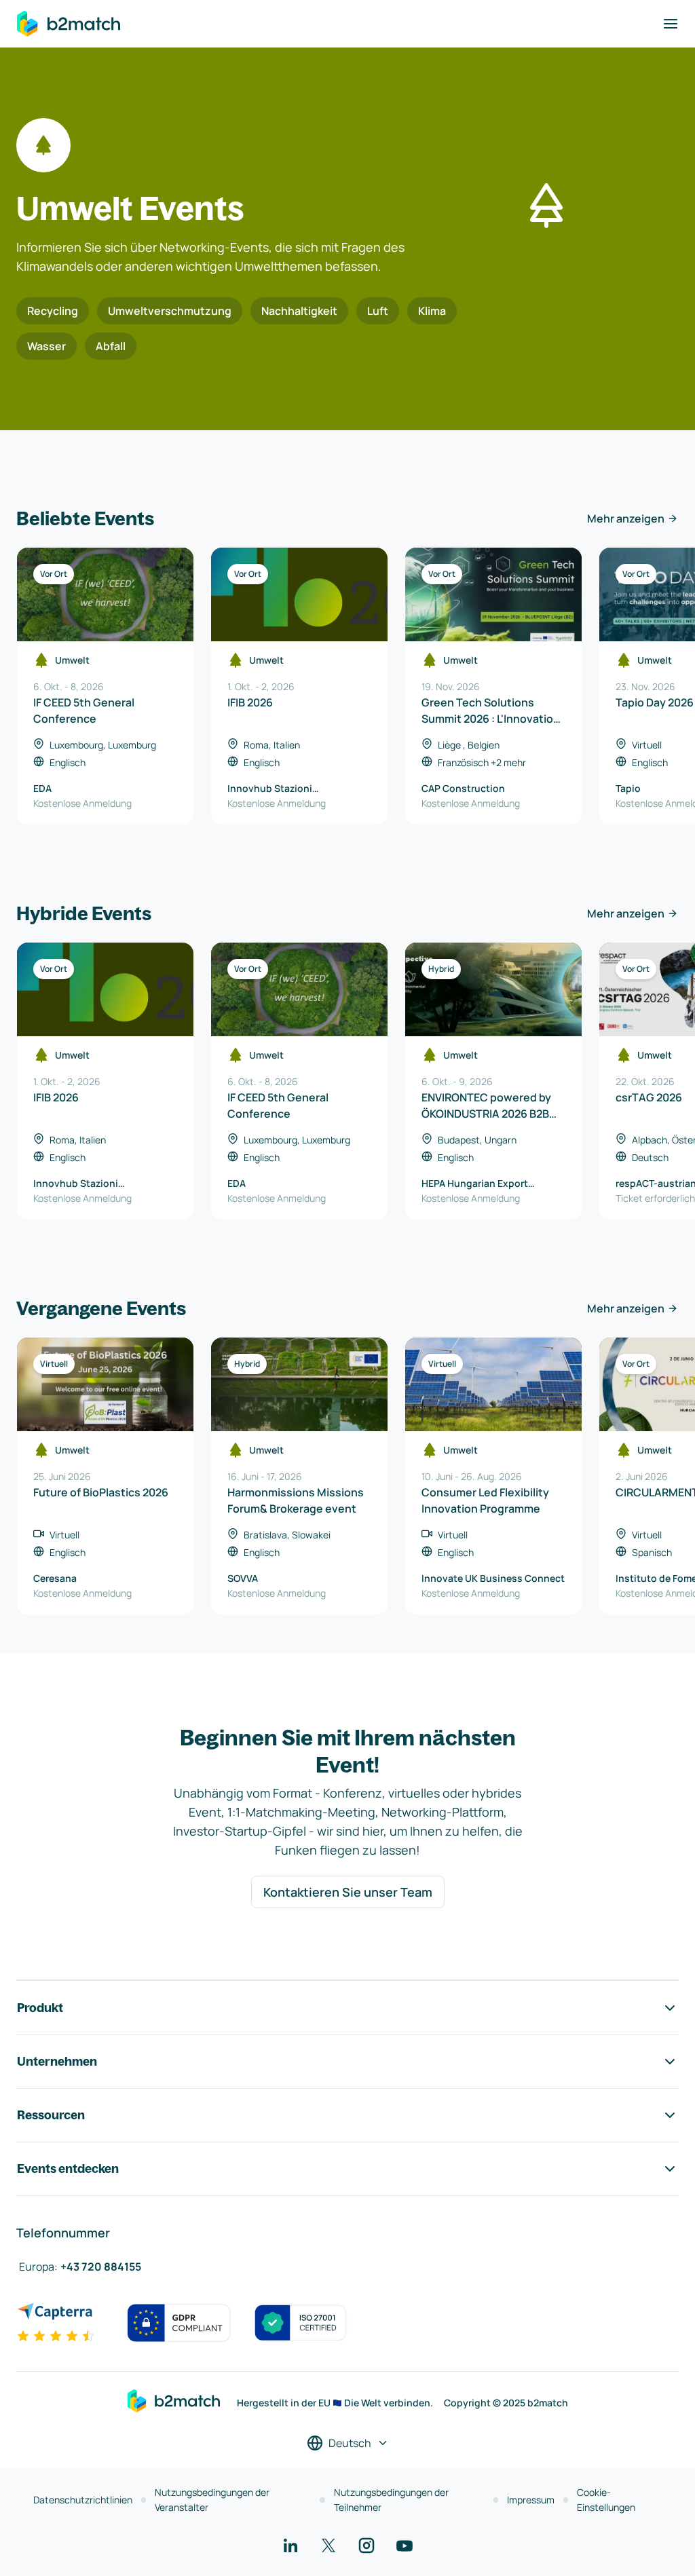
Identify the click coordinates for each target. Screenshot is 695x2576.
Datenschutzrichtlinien (83, 2500)
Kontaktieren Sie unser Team (348, 1892)
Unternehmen (57, 2061)
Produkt (40, 2008)
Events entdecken (68, 2168)
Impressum (531, 2500)
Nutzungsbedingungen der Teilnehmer (391, 2500)
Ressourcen (51, 2115)
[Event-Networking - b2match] (69, 24)
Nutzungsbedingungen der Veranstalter (212, 2500)
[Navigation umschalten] (671, 24)
